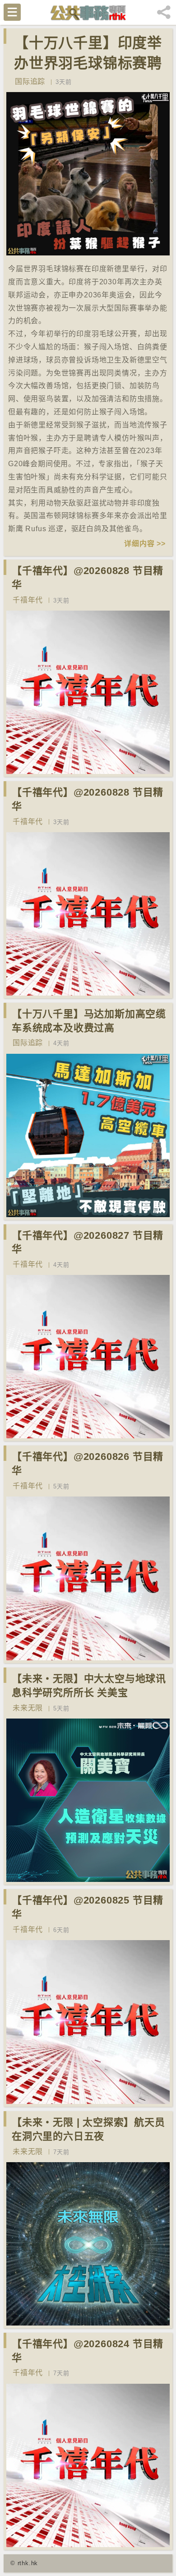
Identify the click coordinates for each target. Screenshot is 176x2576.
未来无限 (28, 1708)
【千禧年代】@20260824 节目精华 (88, 2351)
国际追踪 (30, 81)
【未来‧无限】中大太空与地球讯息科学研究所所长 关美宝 (89, 1686)
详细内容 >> (145, 544)
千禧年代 (28, 600)
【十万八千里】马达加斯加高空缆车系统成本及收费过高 (89, 1021)
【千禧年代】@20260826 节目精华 (88, 1464)
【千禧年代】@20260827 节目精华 (88, 1242)
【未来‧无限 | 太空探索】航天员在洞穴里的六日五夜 (88, 2129)
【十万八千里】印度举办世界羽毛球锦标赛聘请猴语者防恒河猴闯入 (88, 63)
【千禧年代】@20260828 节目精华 (88, 578)
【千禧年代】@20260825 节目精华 (88, 1907)
